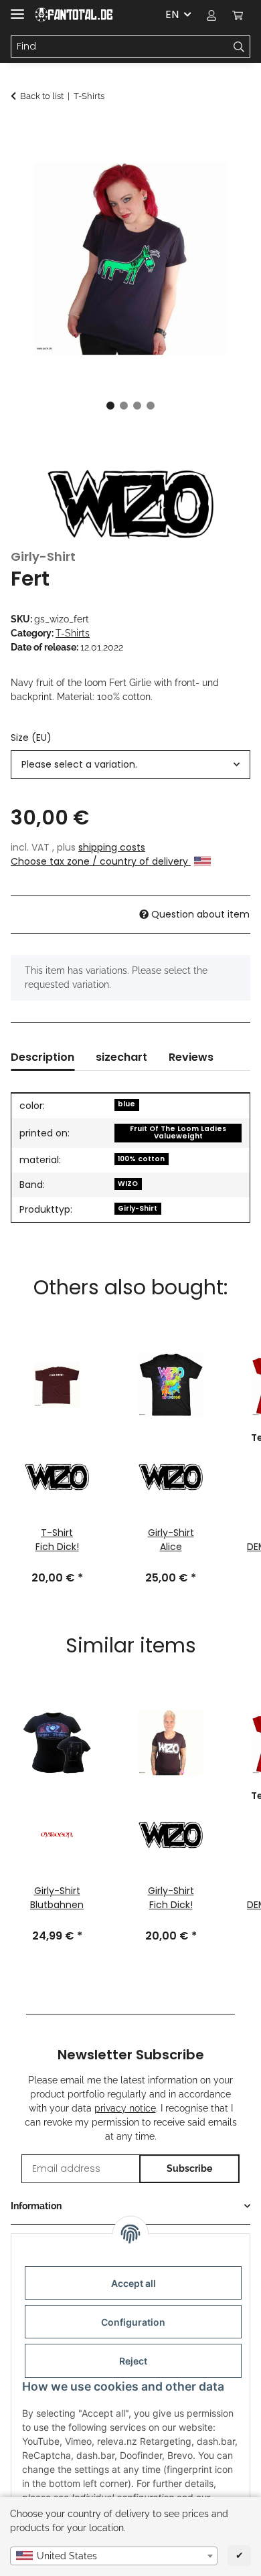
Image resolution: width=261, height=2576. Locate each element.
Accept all (134, 2283)
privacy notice (125, 2108)
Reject (133, 2361)
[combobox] (114, 2556)
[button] (211, 15)
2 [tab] (124, 406)
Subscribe (189, 2168)
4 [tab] (151, 406)
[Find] (239, 47)
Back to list (42, 96)
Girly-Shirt (138, 1208)
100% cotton (141, 1159)
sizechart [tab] (121, 1057)
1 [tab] (110, 406)
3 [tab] (137, 406)
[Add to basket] (21, 132)
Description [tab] (42, 1057)
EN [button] (172, 14)
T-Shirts (73, 633)
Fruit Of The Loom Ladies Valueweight (178, 1132)
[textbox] (114, 2556)
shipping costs (112, 847)
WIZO (128, 1184)
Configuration (133, 2322)
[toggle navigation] (17, 8)
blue (126, 1104)
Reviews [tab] (191, 1057)
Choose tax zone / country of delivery (101, 861)
